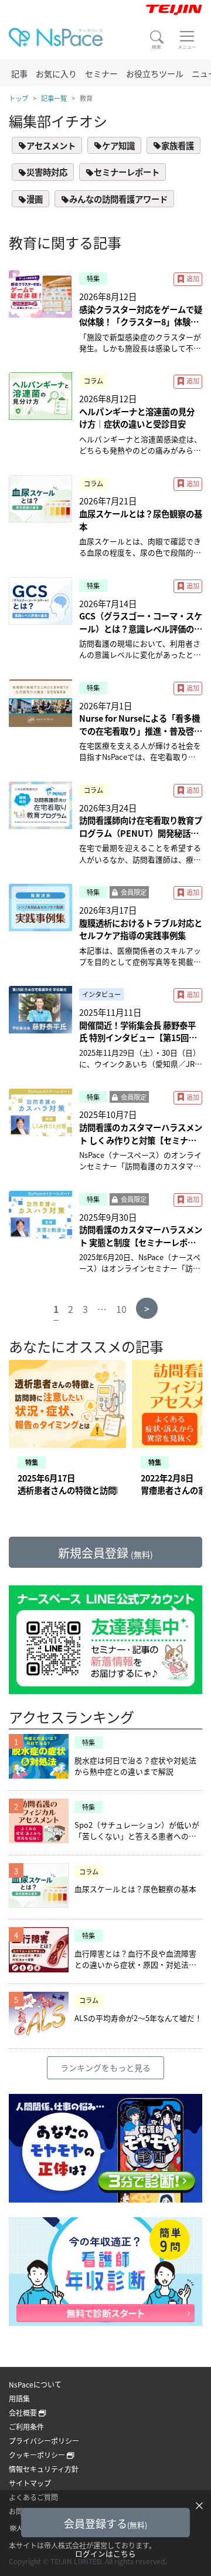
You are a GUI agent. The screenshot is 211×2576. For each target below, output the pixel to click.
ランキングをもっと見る (105, 2067)
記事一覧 (54, 98)
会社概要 (24, 2412)
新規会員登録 (105, 1553)
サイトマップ (30, 2483)
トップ (18, 98)
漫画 (35, 199)
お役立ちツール (155, 73)
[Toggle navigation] (187, 40)
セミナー (101, 73)
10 (121, 1309)
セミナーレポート (127, 172)
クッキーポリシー (38, 2455)
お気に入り (56, 73)
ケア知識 (118, 145)
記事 (19, 73)
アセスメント (51, 145)
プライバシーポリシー (44, 2441)
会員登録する (105, 2523)
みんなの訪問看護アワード (118, 199)
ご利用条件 (26, 2427)
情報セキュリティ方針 (44, 2469)
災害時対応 (47, 172)
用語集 (19, 2398)
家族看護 (178, 145)
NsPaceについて (35, 2384)
